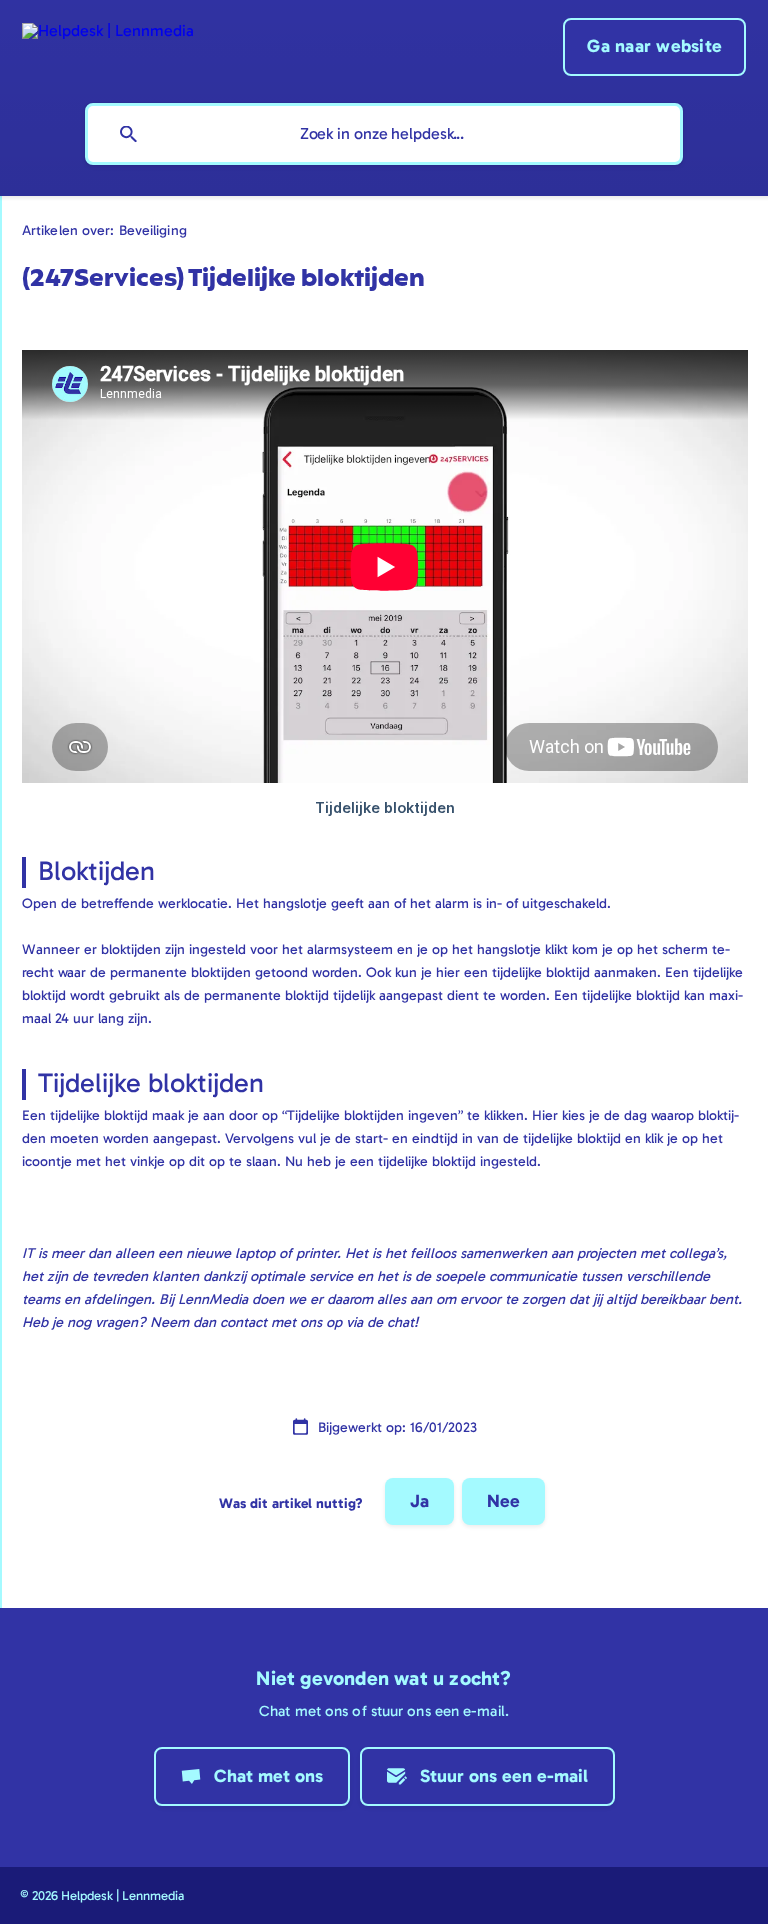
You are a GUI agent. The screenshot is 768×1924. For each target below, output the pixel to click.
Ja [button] (419, 1501)
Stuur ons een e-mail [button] (504, 1776)
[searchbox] (384, 134)
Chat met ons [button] (268, 1776)
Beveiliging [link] (153, 230)
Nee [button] (503, 1501)
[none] (108, 28)
